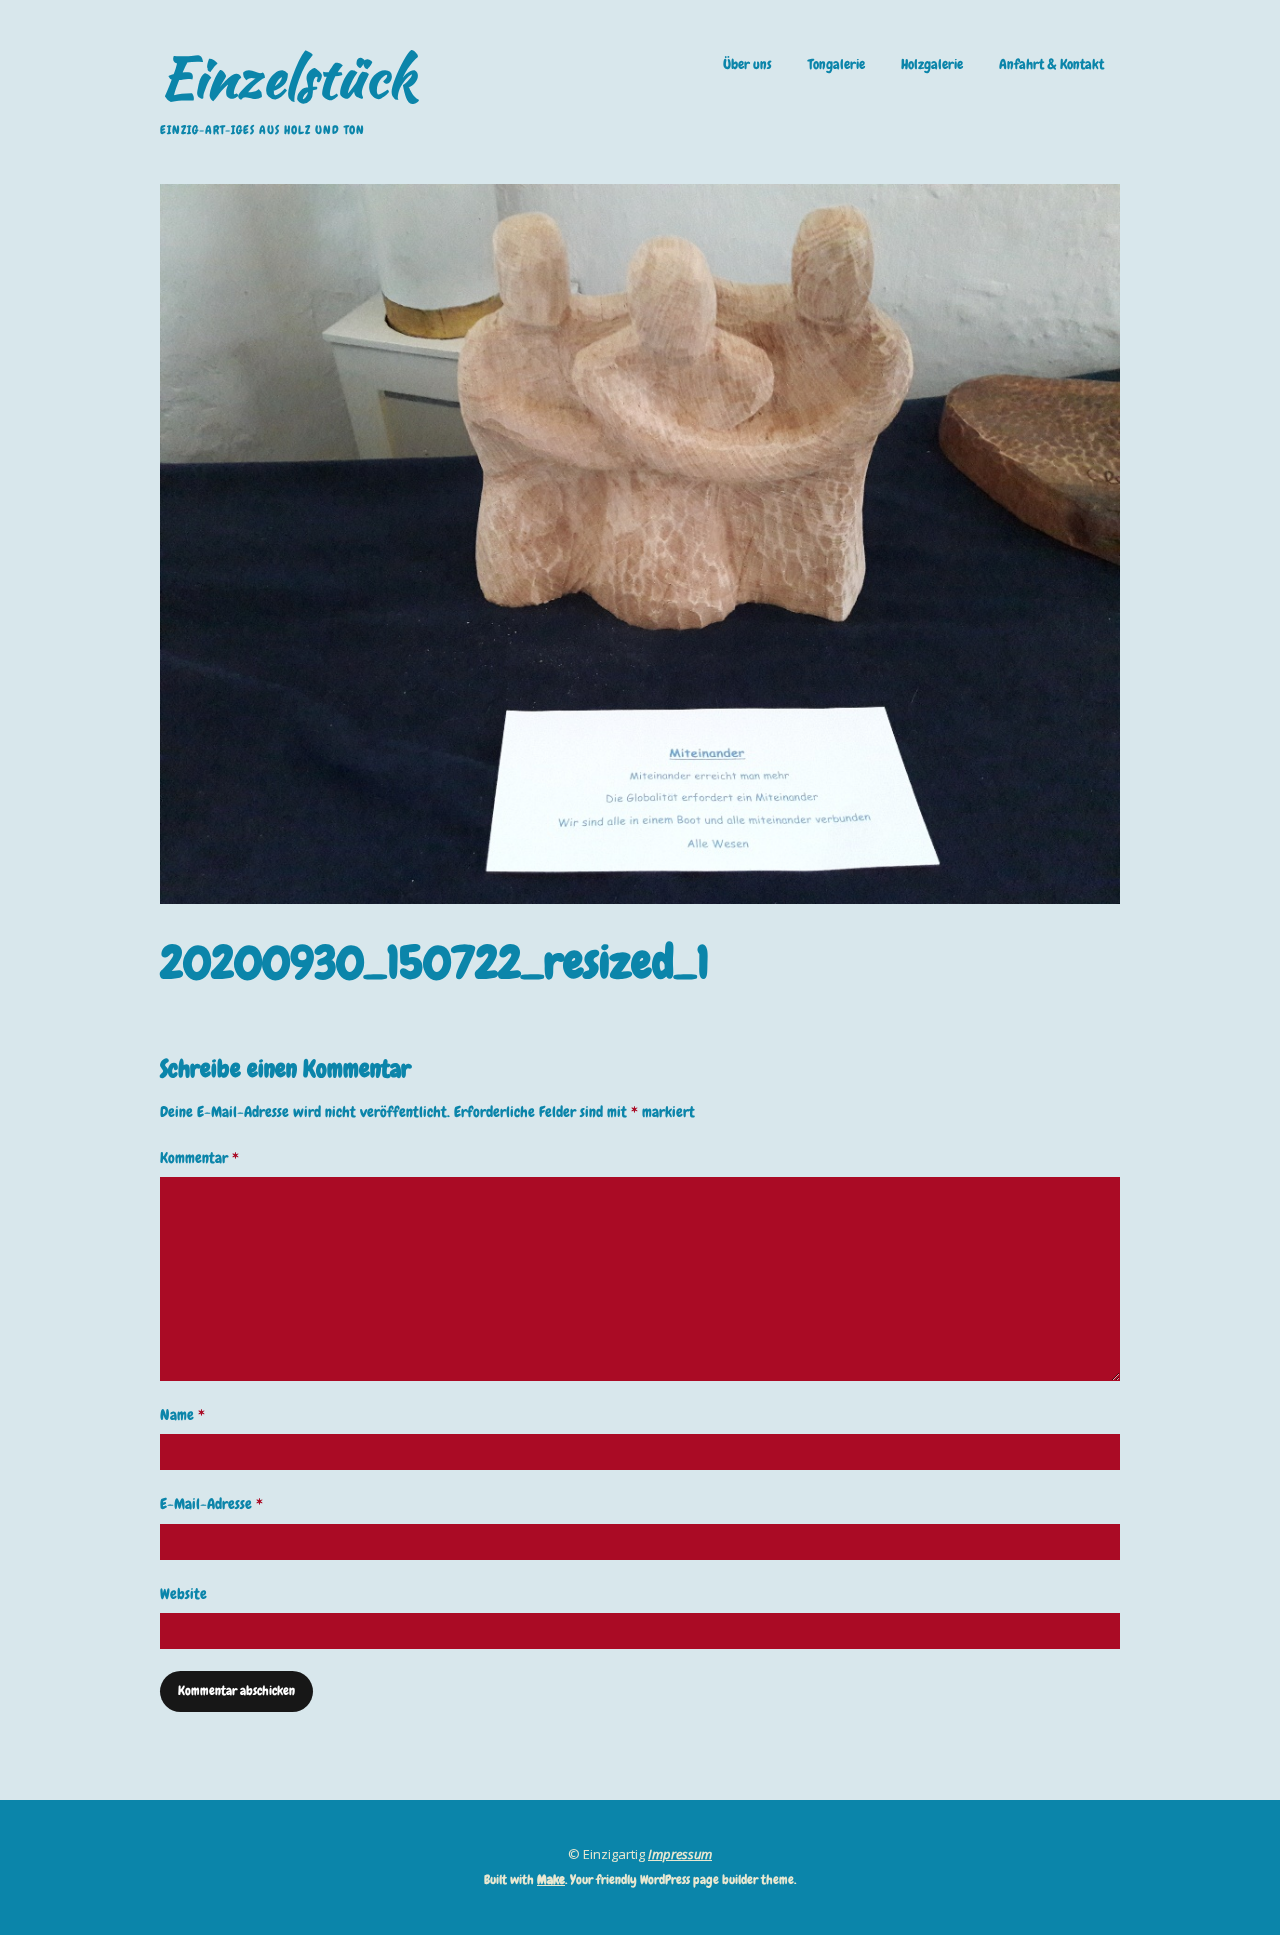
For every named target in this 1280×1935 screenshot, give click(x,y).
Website (183, 1594)
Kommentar (199, 1158)
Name (182, 1415)
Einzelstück (288, 77)
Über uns (747, 64)
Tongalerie (836, 64)
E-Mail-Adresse (211, 1504)
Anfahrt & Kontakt (1051, 64)
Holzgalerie (932, 64)
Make (551, 1879)
